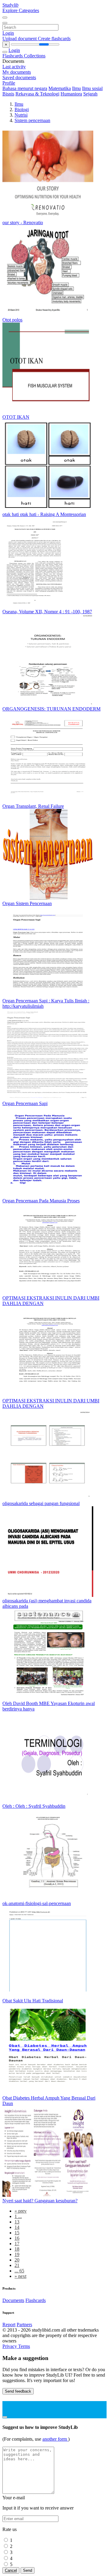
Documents (13, 2300)
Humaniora (71, 94)
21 (17, 2265)
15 (17, 2233)
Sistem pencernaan (32, 120)
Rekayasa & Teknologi (37, 94)
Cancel (11, 2570)
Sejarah (90, 94)
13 (17, 2222)
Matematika (60, 88)
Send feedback (18, 2391)
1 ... (18, 2216)
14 (17, 2227)
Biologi (22, 110)
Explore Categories (21, 10)
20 (17, 2260)
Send (28, 2570)
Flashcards (13, 56)
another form (55, 2439)
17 (17, 2244)
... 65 (19, 2271)
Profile (9, 83)
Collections (35, 56)
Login (8, 33)
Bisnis (8, 94)
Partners (24, 2325)
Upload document (20, 39)
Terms (24, 2346)
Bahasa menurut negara (25, 88)
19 (17, 2254)
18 (17, 2249)
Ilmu (76, 88)
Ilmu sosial (92, 88)
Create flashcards (54, 39)
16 (17, 2238)
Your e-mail (14, 2498)
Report (9, 2325)
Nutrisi (21, 115)
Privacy (10, 2346)
